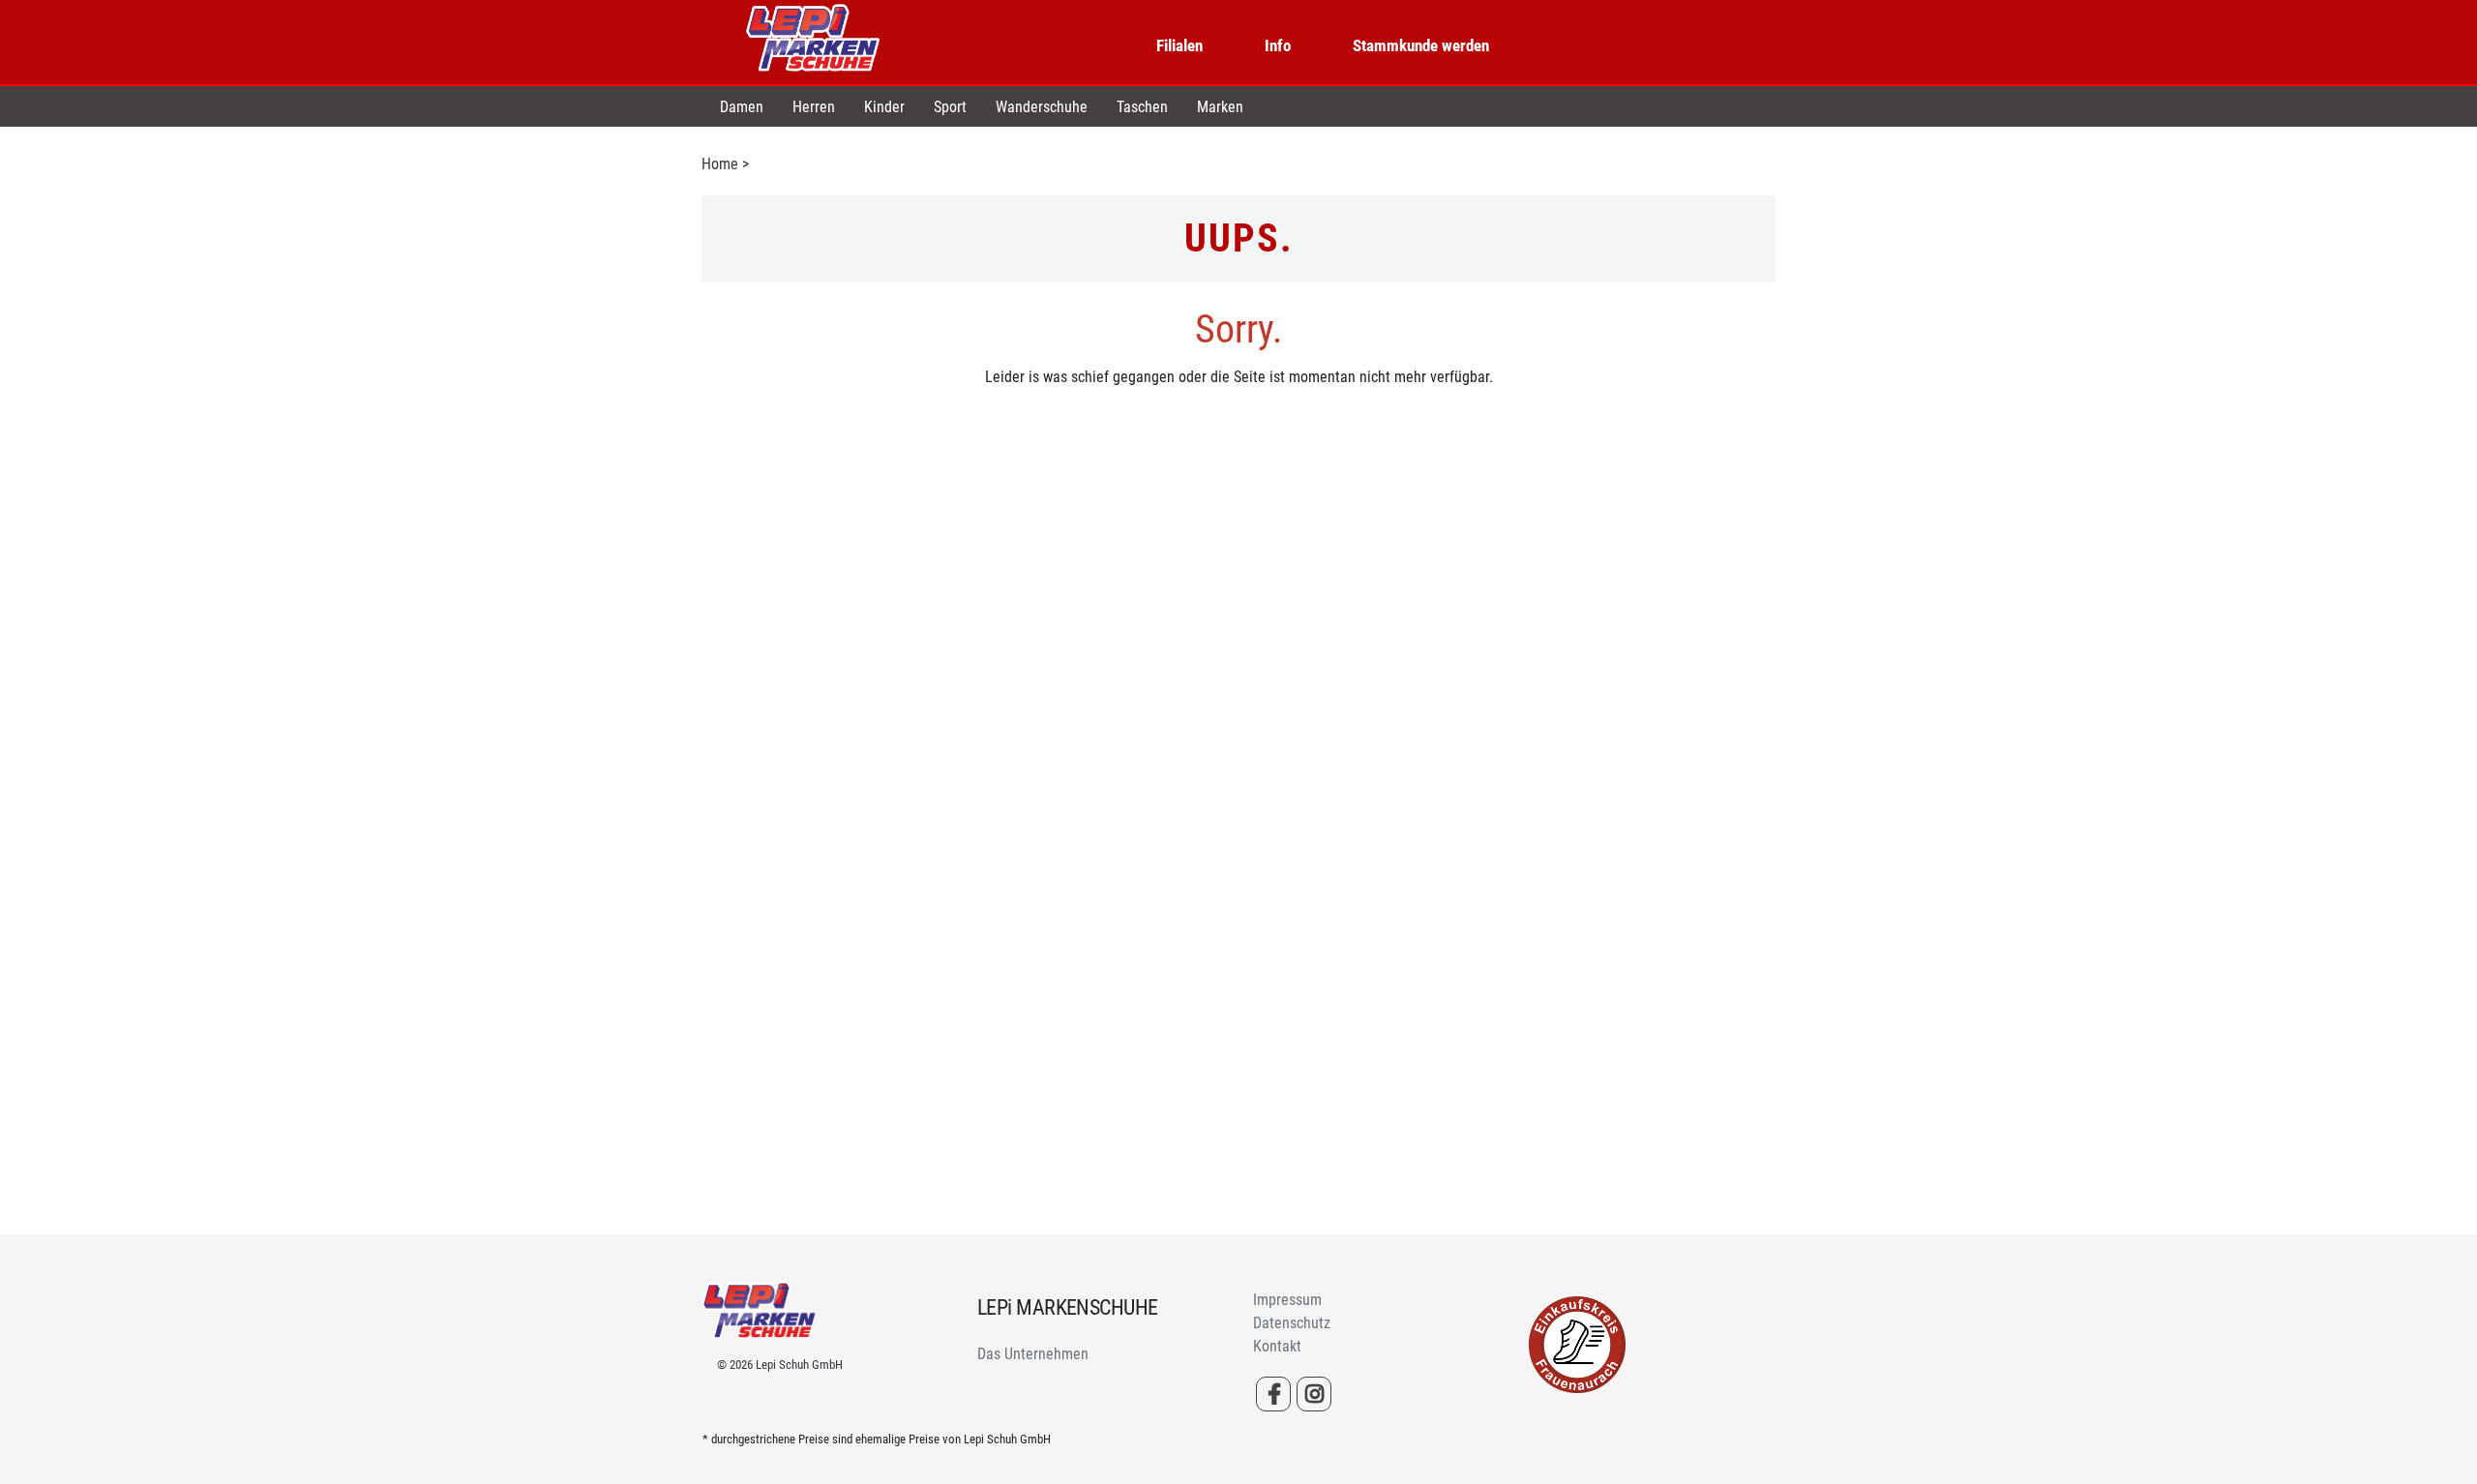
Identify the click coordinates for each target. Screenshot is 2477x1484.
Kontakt (1277, 1346)
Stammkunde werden (1421, 45)
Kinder (884, 107)
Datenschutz (1292, 1323)
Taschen (1142, 107)
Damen (742, 107)
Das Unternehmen (1033, 1354)
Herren (814, 107)
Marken (1220, 107)
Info (1278, 45)
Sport (950, 107)
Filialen (1179, 45)
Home (720, 164)
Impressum (1287, 1300)
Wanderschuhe (1042, 107)
